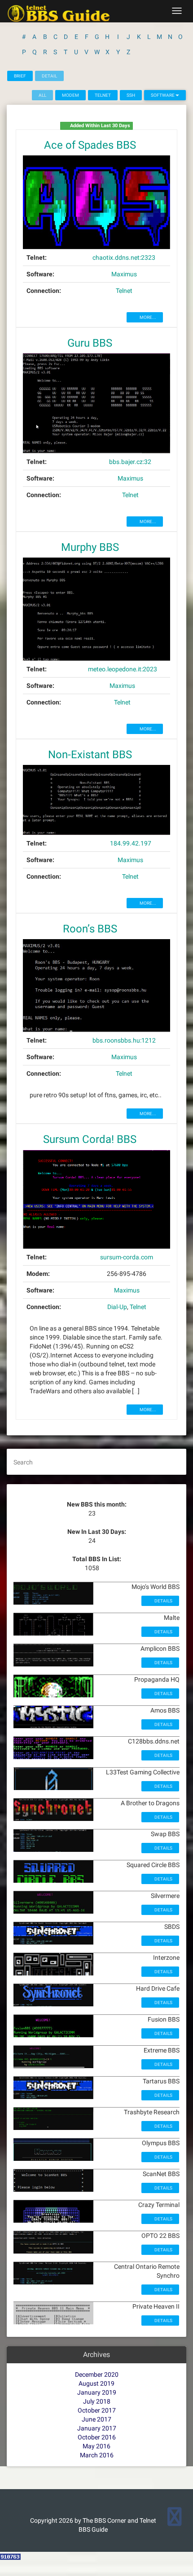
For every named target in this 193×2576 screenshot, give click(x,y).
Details (163, 1601)
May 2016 (96, 2446)
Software (163, 95)
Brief (20, 76)
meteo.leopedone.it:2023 (123, 669)
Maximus (124, 274)
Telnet (103, 95)
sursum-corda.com (127, 1257)
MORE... (147, 317)
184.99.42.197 (131, 843)
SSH (131, 95)
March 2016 (97, 2455)
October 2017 (97, 2410)
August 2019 (96, 2383)
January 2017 (97, 2428)
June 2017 (96, 2419)
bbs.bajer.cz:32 (130, 462)
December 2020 (97, 2374)
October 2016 (97, 2437)
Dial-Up (117, 1307)
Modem (70, 95)
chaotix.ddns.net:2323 (124, 258)
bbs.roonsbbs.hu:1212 (124, 1040)
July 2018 (97, 2401)
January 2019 (97, 2392)
